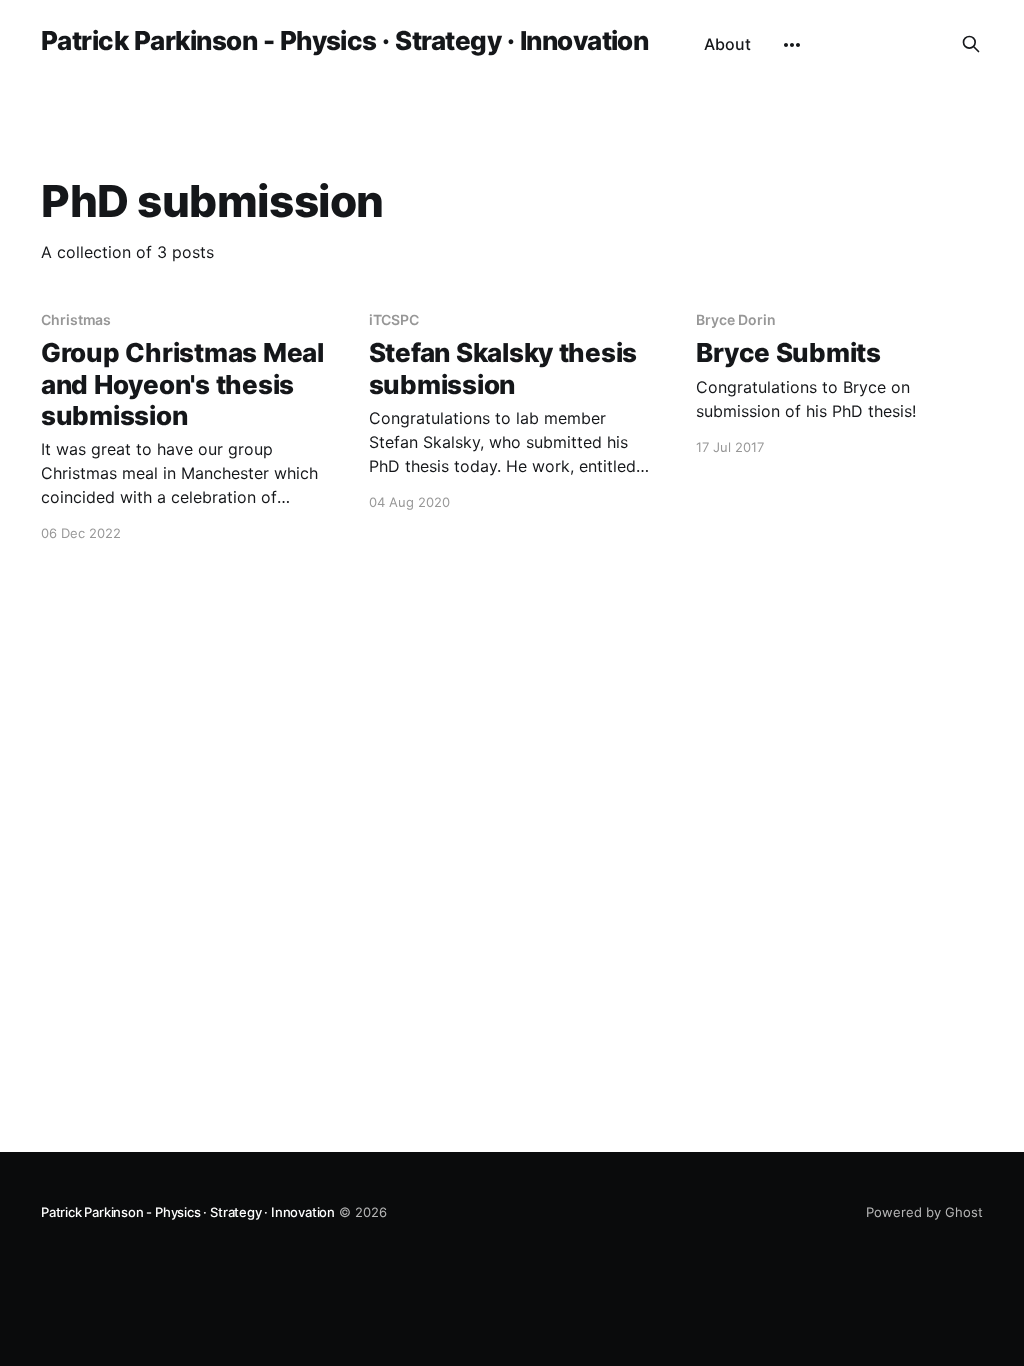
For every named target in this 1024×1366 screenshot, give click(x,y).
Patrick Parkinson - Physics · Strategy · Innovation (344, 41)
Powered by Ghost (924, 1212)
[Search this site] (971, 44)
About (727, 44)
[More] (792, 45)
